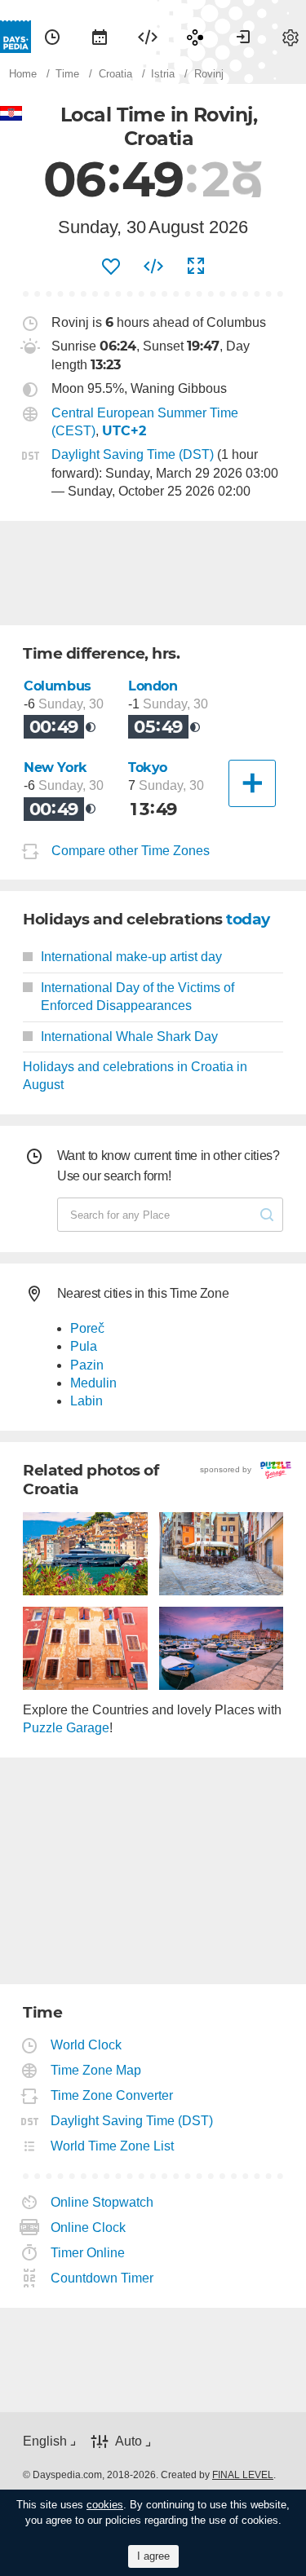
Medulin (93, 1383)
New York (55, 768)
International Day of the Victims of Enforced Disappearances (137, 997)
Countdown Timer (102, 2278)
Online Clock (89, 2228)
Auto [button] (129, 2441)
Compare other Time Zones (131, 851)
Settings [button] (290, 37)
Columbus (58, 686)
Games (195, 37)
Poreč (87, 1328)
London (153, 686)
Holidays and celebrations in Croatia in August (135, 1076)
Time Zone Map (96, 2070)
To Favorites (111, 267)
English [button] (45, 2441)
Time (52, 37)
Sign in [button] (243, 37)
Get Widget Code (153, 267)
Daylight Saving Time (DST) (133, 454)
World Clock (86, 2045)
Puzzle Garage (66, 1728)
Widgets (148, 37)
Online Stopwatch (102, 2202)
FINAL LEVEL (243, 2475)
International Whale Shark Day (129, 1037)
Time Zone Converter (112, 2095)
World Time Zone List (113, 2146)
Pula (84, 1346)
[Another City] (252, 783)
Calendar (100, 37)
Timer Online (88, 2253)
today (248, 919)
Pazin (87, 1365)
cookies (105, 2505)
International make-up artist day (131, 957)
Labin (86, 1401)
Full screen (196, 267)
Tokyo (148, 768)
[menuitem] (52, 37)
